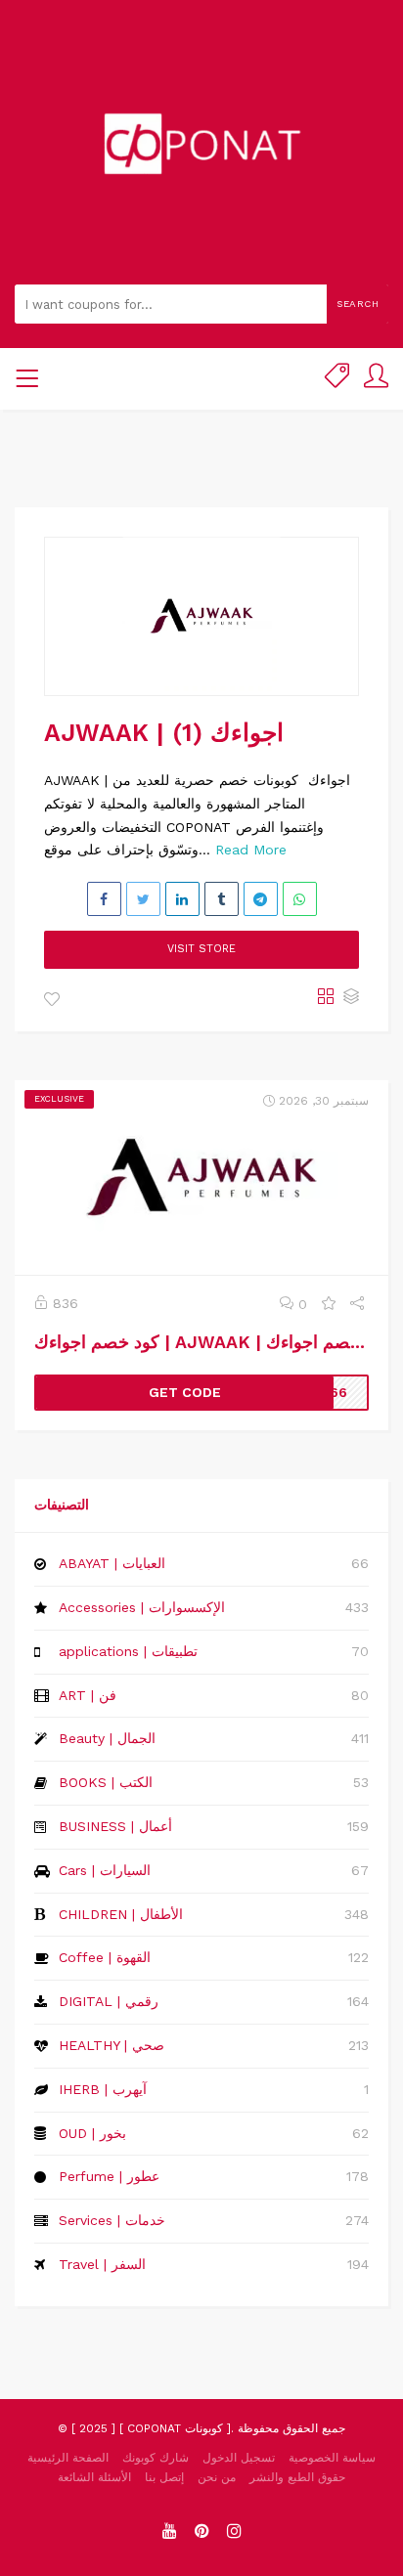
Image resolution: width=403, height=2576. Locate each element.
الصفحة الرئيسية (68, 2458)
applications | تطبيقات (128, 1651)
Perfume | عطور (109, 2176)
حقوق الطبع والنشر (297, 2477)
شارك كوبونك (156, 2458)
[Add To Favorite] (52, 1000)
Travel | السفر (102, 2264)
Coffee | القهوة (105, 1957)
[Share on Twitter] (143, 899)
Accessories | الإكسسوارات (142, 1607)
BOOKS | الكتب (106, 1782)
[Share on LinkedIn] (182, 899)
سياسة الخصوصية (332, 2458)
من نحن (217, 2477)
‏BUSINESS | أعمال (115, 1826)
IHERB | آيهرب (103, 2089)
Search (358, 304)
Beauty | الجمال (107, 1738)
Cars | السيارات (105, 1870)
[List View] (351, 998)
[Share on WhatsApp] (300, 899)
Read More (251, 850)
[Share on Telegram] (261, 899)
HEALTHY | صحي (112, 2045)
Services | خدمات (112, 2220)
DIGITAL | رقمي (109, 2001)
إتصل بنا (164, 2477)
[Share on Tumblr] (222, 899)
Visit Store (201, 949)
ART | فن (88, 1695)
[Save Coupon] (329, 1304)
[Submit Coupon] (337, 379)
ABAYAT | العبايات (112, 1563)
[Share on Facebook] (104, 899)
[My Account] (376, 379)
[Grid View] (326, 998)
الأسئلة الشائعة (94, 2477)
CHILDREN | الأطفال (121, 1914)
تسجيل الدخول (239, 2458)
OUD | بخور (92, 2133)
